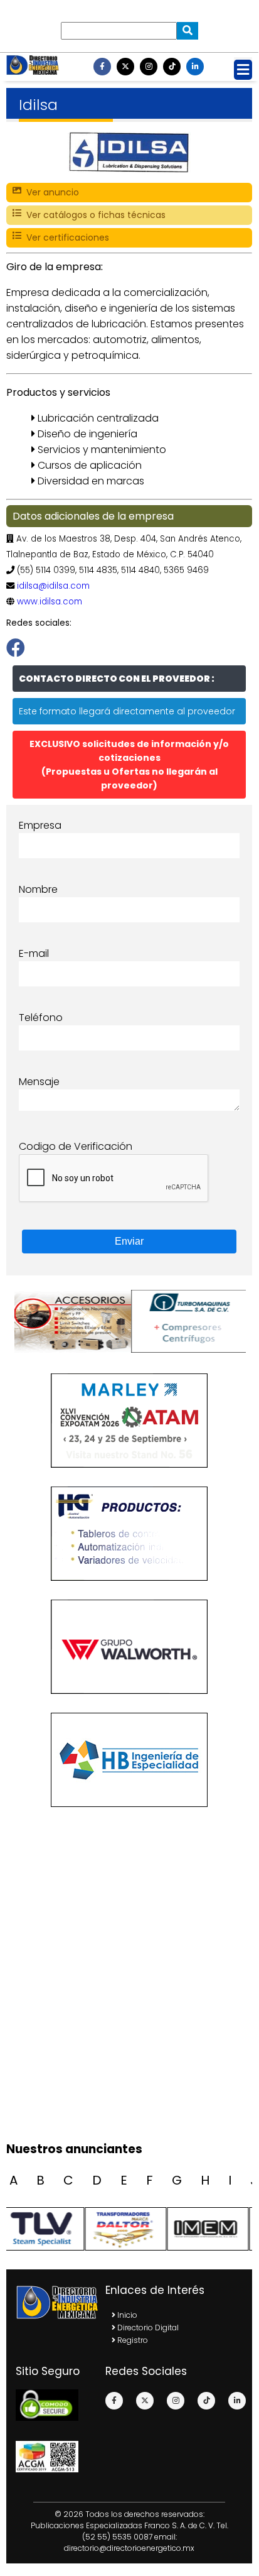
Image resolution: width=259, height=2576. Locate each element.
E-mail (34, 953)
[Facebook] (102, 67)
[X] (125, 67)
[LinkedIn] (195, 67)
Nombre (38, 889)
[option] (71, 1321)
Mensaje (39, 1082)
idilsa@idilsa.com (53, 586)
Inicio (126, 2315)
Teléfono (41, 1018)
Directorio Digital (147, 2328)
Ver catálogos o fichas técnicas (93, 215)
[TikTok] (172, 67)
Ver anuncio (50, 192)
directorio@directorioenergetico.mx (129, 2548)
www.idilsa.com (50, 602)
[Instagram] (149, 67)
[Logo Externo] (71, 1321)
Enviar (129, 1241)
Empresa (40, 825)
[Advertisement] (129, 1999)
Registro (132, 2340)
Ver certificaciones (65, 237)
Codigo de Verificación (76, 1146)
